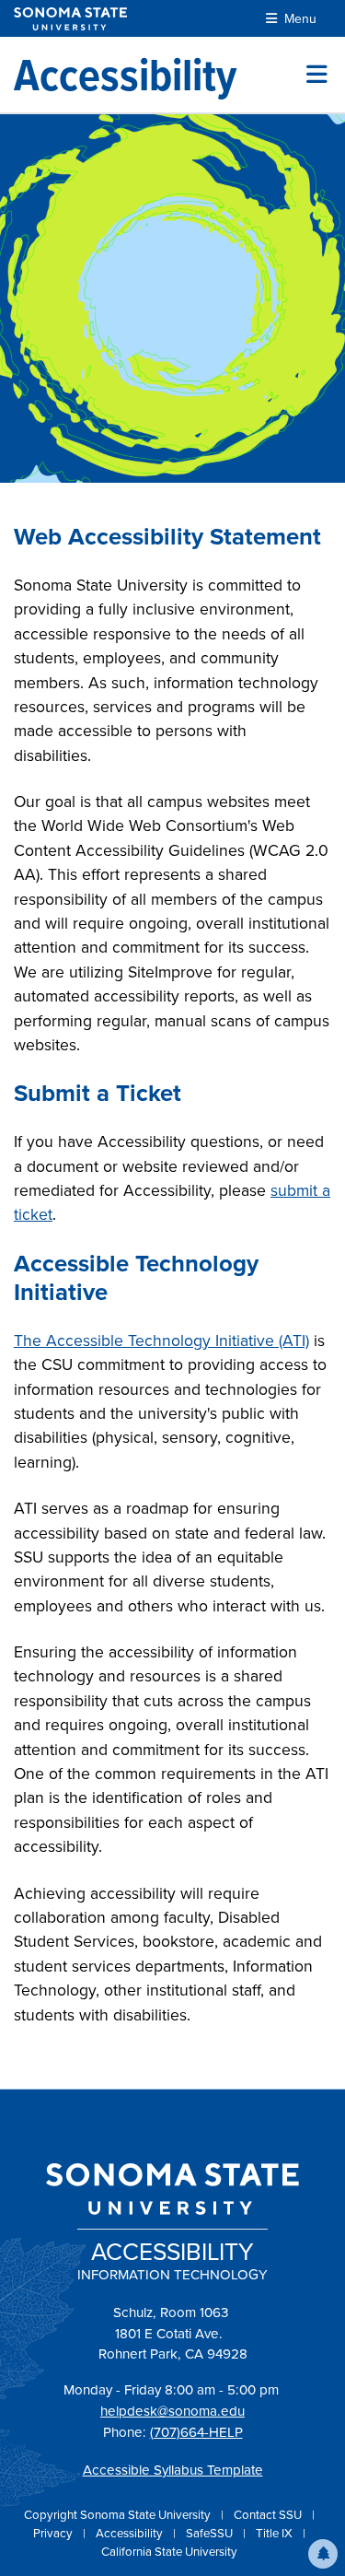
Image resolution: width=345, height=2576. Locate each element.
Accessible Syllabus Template (173, 2470)
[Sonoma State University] (70, 19)
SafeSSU (211, 2533)
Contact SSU (269, 2515)
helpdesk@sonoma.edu (172, 2411)
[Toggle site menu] (317, 75)
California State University (169, 2552)
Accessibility (131, 2533)
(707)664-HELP (196, 2432)
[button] (323, 2554)
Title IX (276, 2533)
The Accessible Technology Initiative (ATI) (161, 1341)
